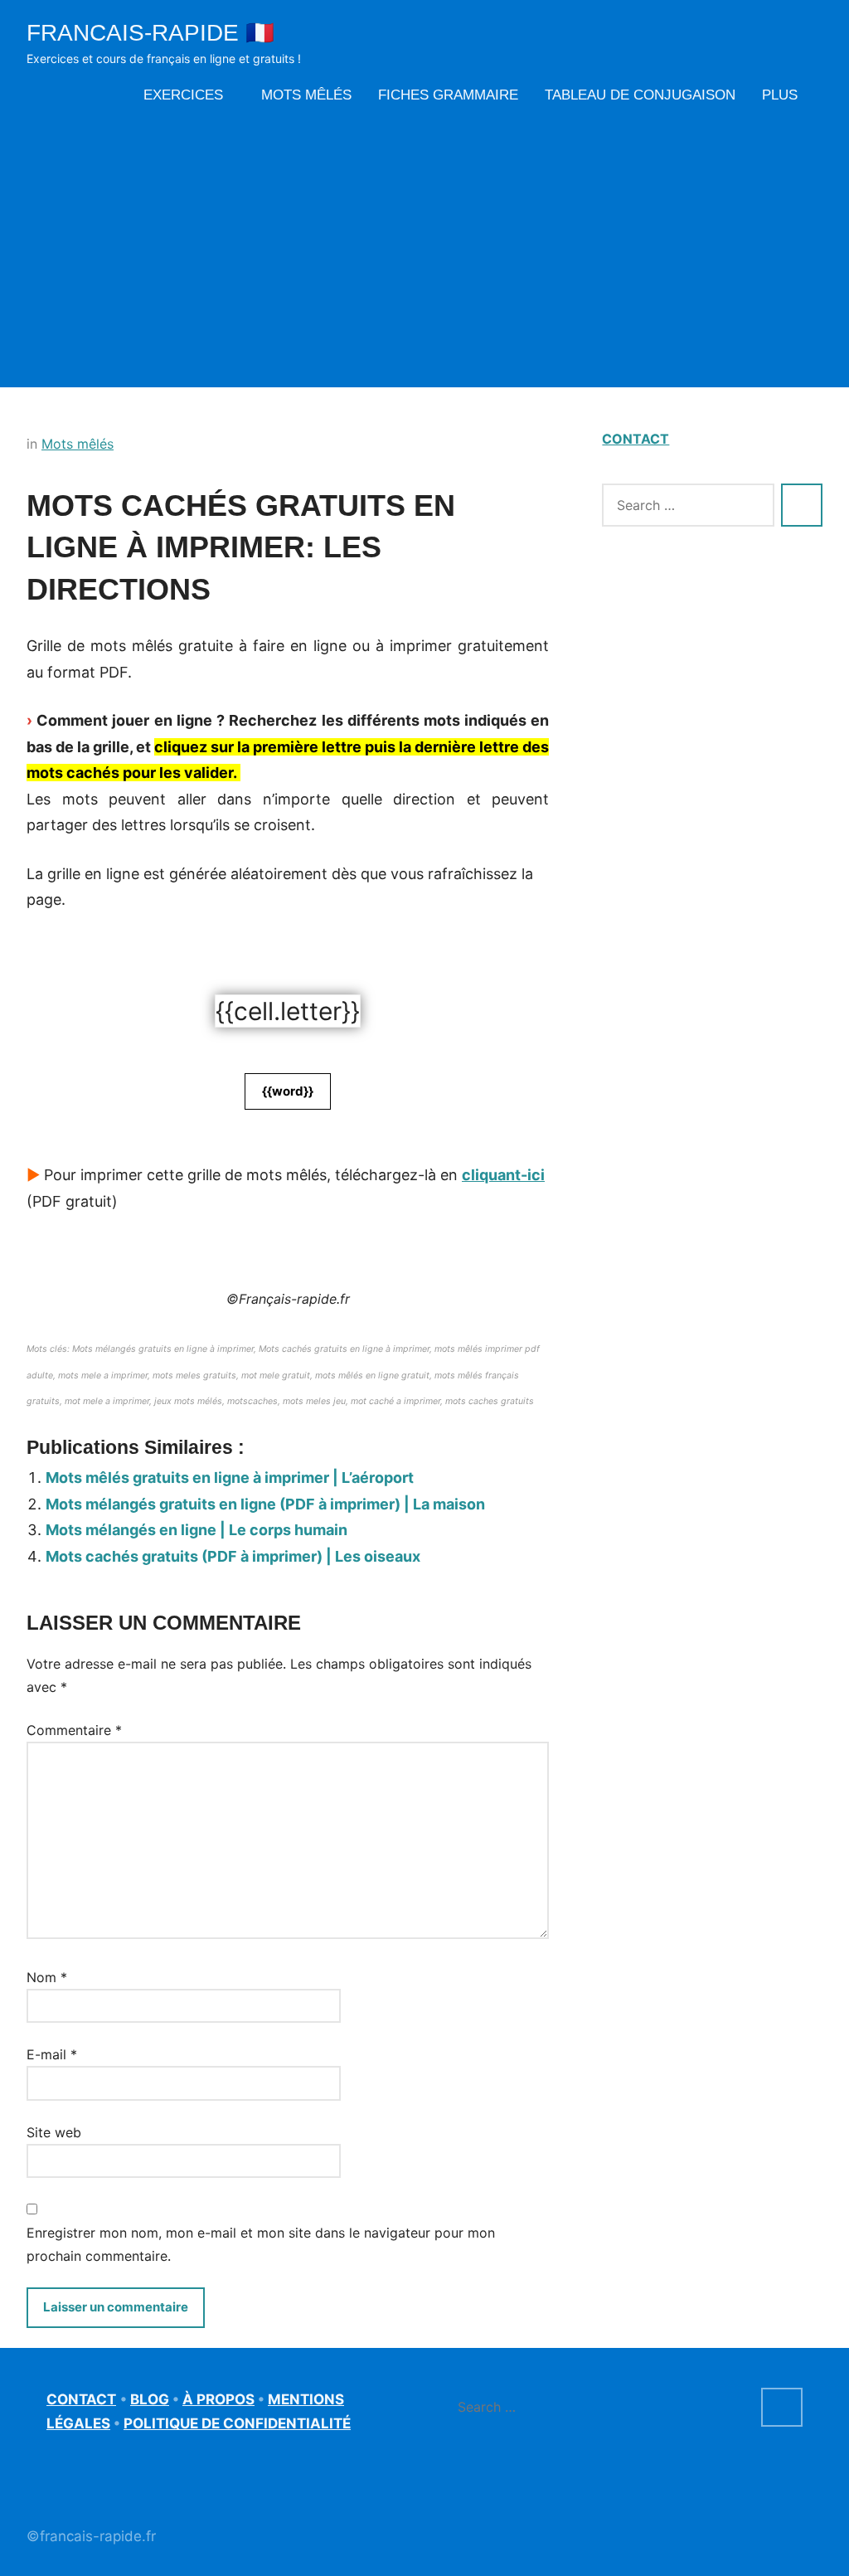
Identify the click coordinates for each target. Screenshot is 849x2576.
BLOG (150, 2399)
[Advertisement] (424, 246)
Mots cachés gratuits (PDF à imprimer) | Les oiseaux (233, 1556)
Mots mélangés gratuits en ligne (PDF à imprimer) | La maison (265, 1504)
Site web (54, 2132)
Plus (780, 95)
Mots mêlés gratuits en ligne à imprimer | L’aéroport (230, 1478)
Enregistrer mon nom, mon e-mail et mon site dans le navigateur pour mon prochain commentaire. (261, 2244)
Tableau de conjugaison (640, 95)
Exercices (183, 95)
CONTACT (636, 439)
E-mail (52, 2054)
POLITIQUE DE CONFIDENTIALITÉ (237, 2423)
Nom (47, 1977)
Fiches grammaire (448, 95)
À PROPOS (218, 2399)
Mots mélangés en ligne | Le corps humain (196, 1530)
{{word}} (288, 1091)
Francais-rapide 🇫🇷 (150, 33)
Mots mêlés (306, 95)
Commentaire (74, 1730)
